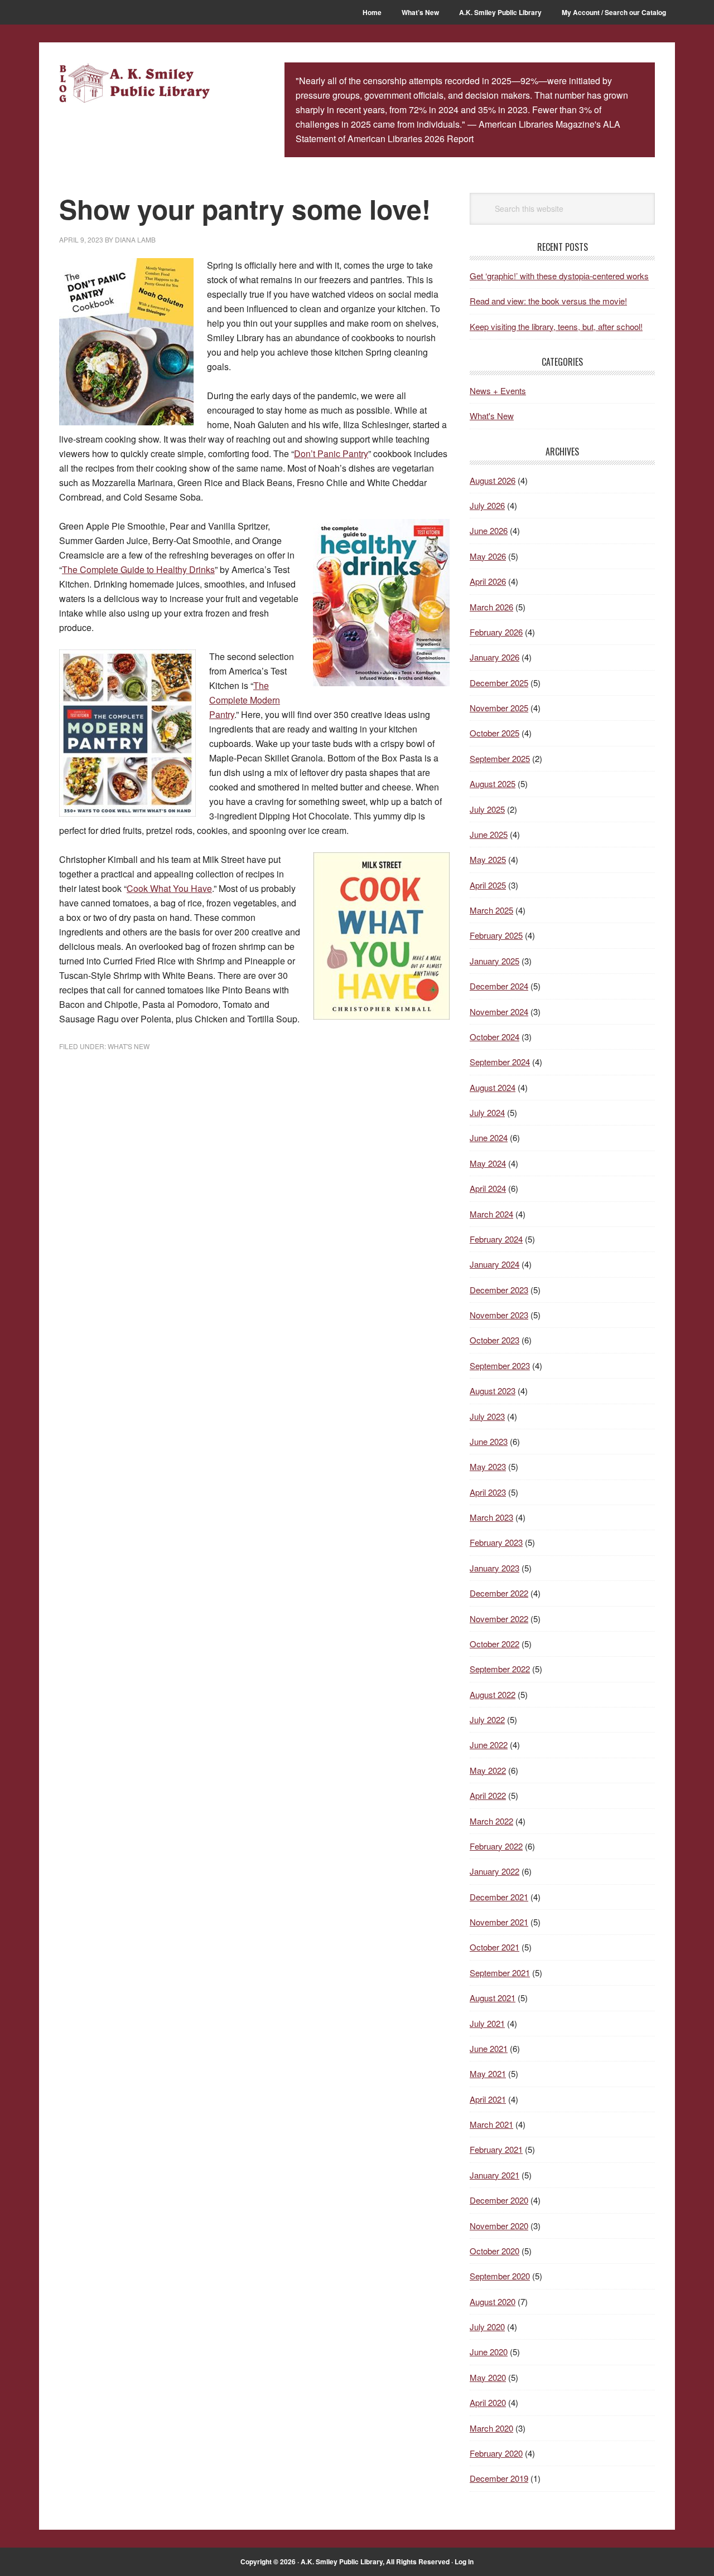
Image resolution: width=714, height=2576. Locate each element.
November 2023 (499, 1315)
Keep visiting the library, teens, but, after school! (556, 326)
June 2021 (489, 2048)
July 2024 (487, 1112)
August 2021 (493, 1998)
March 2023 (491, 1517)
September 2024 (500, 1062)
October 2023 (495, 1340)
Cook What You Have (169, 888)
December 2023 (499, 1290)
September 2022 (500, 1669)
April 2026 (488, 581)
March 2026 (491, 607)
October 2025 (495, 733)
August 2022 (493, 1694)
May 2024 (488, 1163)
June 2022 (489, 1745)
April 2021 (488, 2099)
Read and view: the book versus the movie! (548, 301)
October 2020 (495, 2251)
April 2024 (488, 1188)
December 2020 (499, 2200)
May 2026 (488, 556)
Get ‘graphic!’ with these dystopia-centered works (559, 276)
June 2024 (489, 1137)
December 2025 (499, 683)
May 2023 (488, 1466)
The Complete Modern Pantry (245, 700)
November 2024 (499, 1012)
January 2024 (495, 1264)
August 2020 (493, 2301)
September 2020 (500, 2276)
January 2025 (495, 961)
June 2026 (489, 530)
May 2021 (488, 2073)
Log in (464, 2562)
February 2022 (496, 1846)
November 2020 (499, 2226)
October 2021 (495, 1947)
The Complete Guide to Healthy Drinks (138, 569)
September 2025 (500, 758)
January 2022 (495, 1871)
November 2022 (499, 1619)
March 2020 (491, 2428)
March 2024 (491, 1214)
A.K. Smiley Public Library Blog (134, 85)
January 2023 (495, 1568)
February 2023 (496, 1542)
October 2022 (495, 1644)
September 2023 (500, 1365)
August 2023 (493, 1391)
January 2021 (495, 2175)
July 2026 (487, 505)
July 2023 (487, 1416)
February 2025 (496, 935)
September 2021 (500, 1973)
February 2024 (496, 1239)
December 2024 (499, 986)
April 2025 (488, 885)
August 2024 (493, 1087)
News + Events (498, 390)
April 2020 (488, 2402)
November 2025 (499, 708)
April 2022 (488, 1795)
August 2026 (493, 480)
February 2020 (496, 2453)
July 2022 (487, 1719)
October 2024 (495, 1037)
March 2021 (491, 2124)
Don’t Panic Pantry (331, 453)
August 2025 (493, 784)
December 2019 (499, 2478)
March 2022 (491, 1821)
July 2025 (487, 809)
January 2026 (495, 657)
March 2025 (491, 910)
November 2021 (499, 1922)
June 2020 (489, 2352)
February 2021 (496, 2149)
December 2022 (499, 1593)
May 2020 (488, 2377)
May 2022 (488, 1770)
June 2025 (489, 834)
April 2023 (488, 1492)
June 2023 (489, 1441)
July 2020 (487, 2327)
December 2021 (499, 1897)
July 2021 (487, 2023)
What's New (129, 1046)
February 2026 (496, 632)
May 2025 (488, 859)
